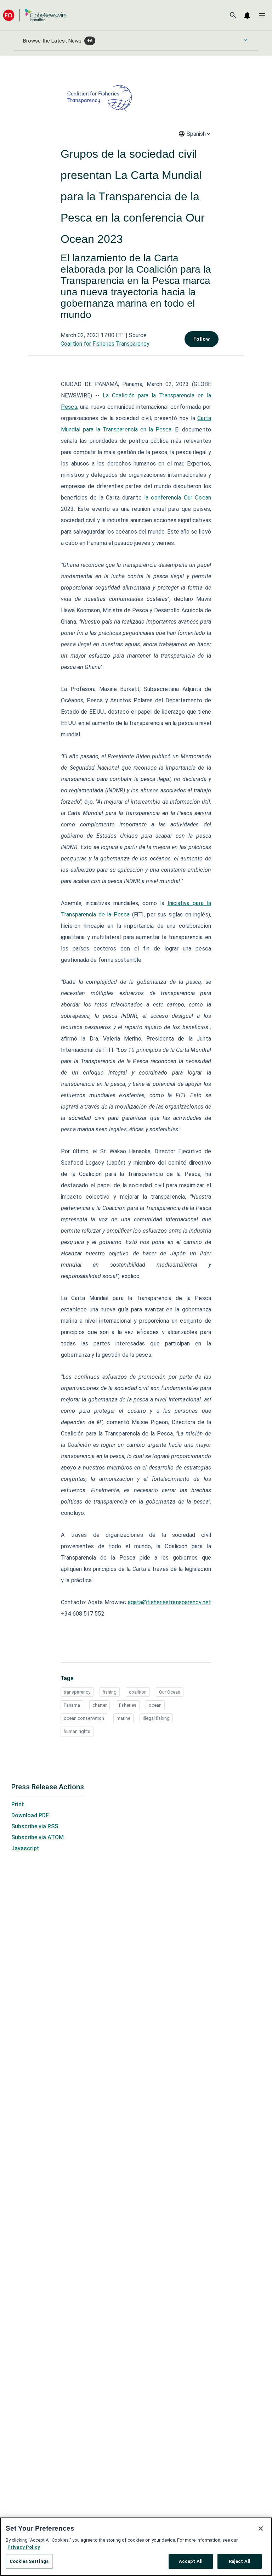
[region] (136, 2547)
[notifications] (247, 15)
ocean (155, 1705)
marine (123, 1718)
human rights (77, 1731)
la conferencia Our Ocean (178, 498)
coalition (138, 1692)
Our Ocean (170, 1692)
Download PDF (30, 1815)
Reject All (240, 2561)
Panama (72, 1705)
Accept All (191, 2561)
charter (100, 1705)
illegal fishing (156, 1718)
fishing (110, 1692)
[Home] (35, 15)
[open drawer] (262, 15)
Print (18, 1804)
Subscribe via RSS (35, 1826)
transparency (77, 1692)
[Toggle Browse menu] (245, 40)
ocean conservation (84, 1718)
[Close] (261, 2528)
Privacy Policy (24, 2547)
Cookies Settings (29, 2561)
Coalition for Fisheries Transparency (105, 344)
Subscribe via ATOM (38, 1837)
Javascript (25, 1848)
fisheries (128, 1705)
